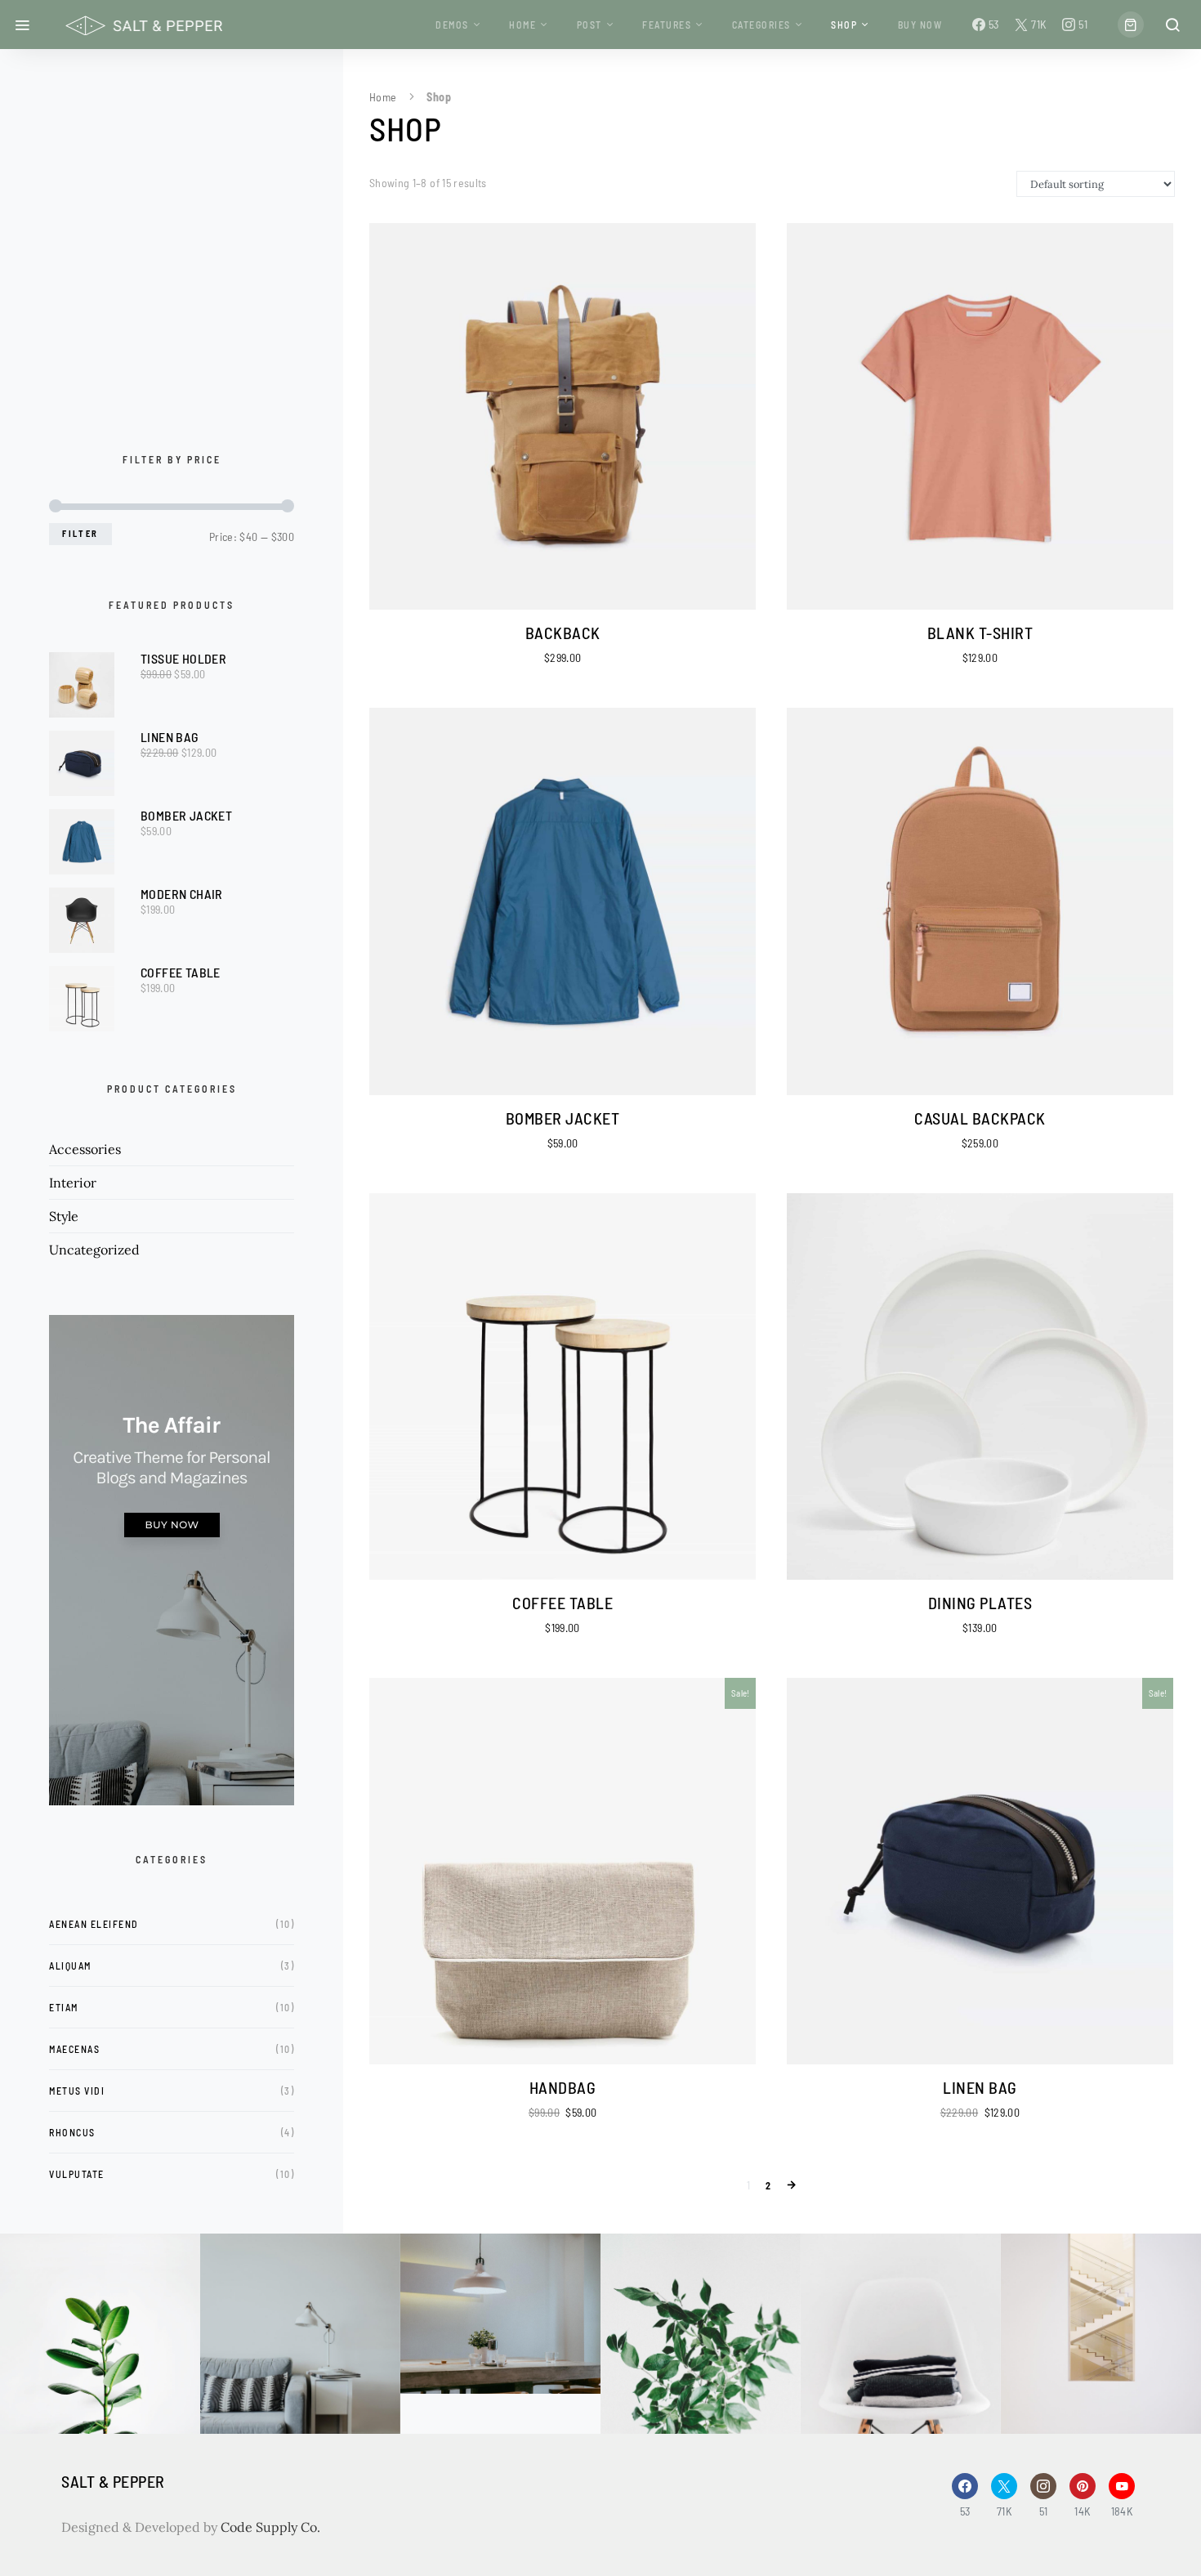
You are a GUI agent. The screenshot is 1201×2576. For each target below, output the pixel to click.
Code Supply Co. (270, 2527)
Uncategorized (94, 1250)
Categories (761, 25)
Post (589, 25)
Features (667, 25)
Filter (80, 533)
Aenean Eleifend (94, 1924)
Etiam (64, 2007)
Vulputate (77, 2174)
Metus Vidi (77, 2091)
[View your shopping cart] (1131, 25)
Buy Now (920, 25)
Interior (73, 1183)
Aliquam (70, 1966)
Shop (844, 25)
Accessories (85, 1149)
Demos (452, 25)
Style (64, 1216)
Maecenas (74, 2049)
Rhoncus (72, 2132)
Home (522, 25)
